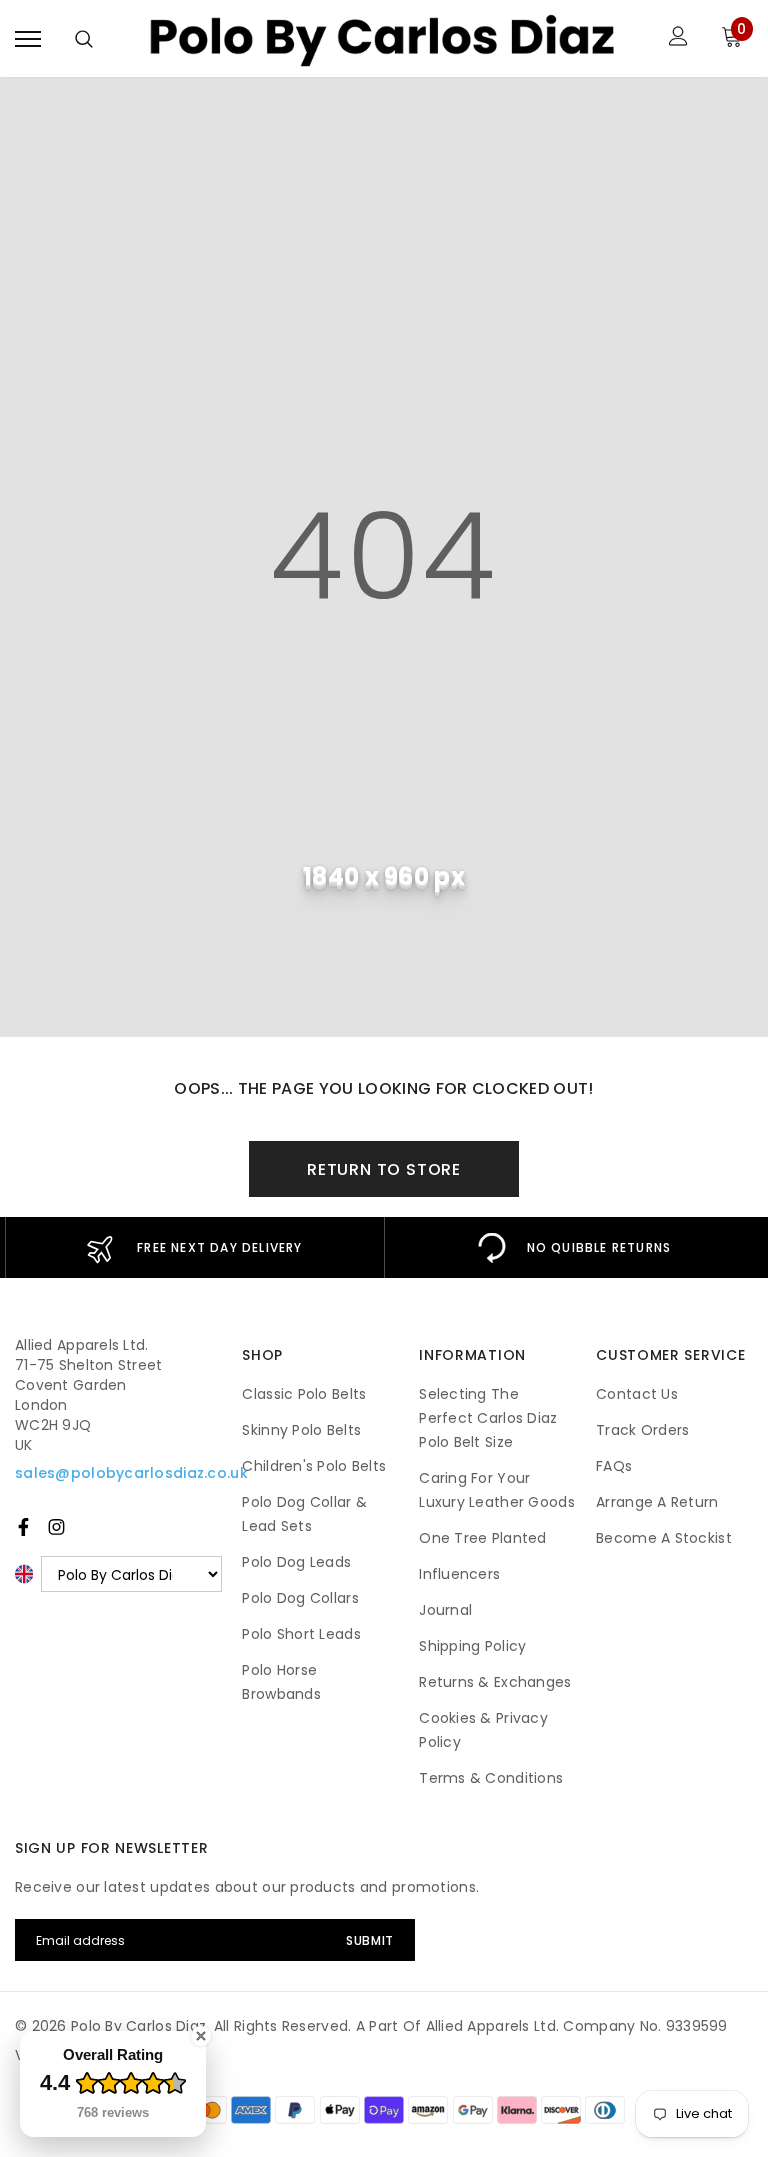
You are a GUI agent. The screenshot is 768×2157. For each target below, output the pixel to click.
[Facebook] (23, 1527)
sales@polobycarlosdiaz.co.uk (131, 1473)
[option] (194, 1247)
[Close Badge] (201, 2036)
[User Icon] (678, 38)
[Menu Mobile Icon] (28, 38)
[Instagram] (56, 1527)
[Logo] (381, 38)
